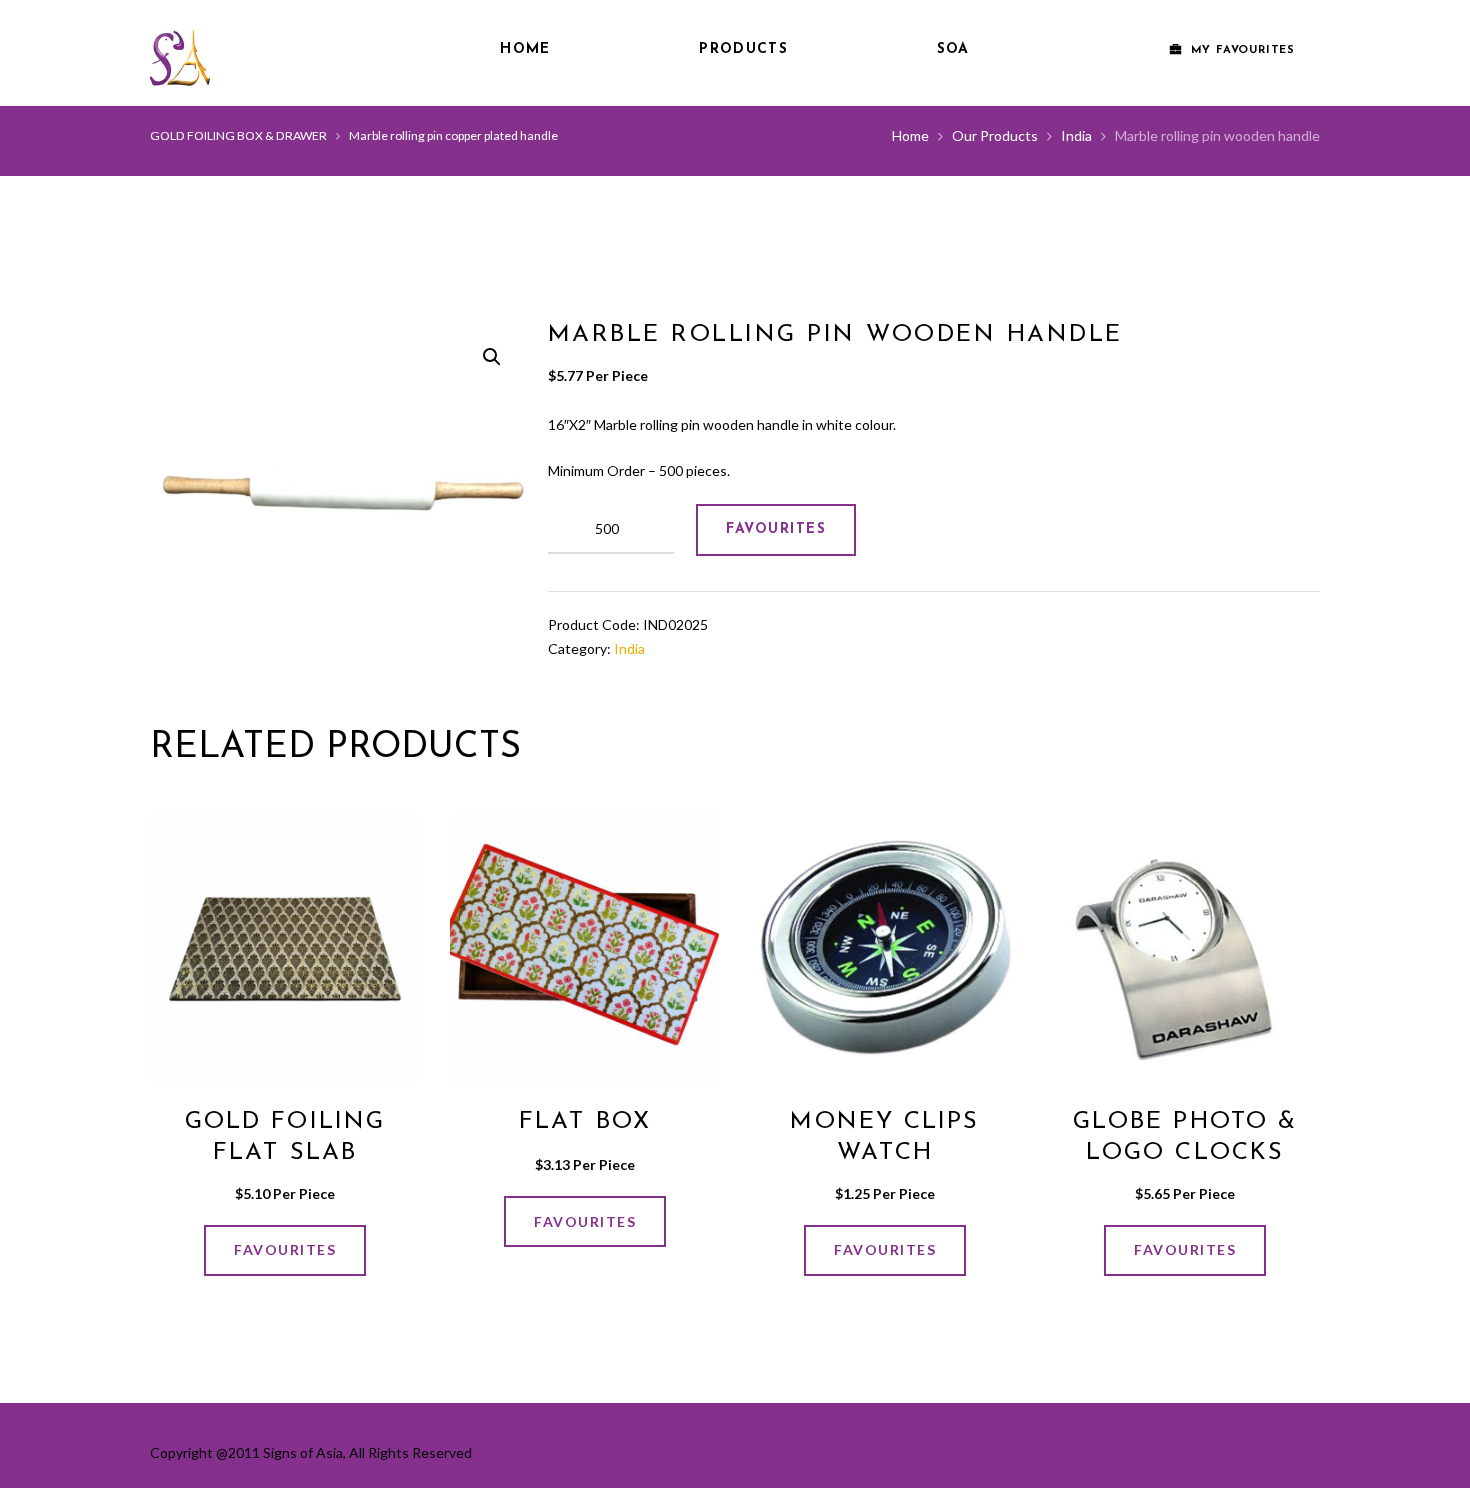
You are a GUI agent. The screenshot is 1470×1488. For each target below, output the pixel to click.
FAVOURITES (776, 529)
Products (743, 49)
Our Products (995, 135)
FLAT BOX (585, 1122)
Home (525, 49)
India (1076, 135)
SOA (953, 49)
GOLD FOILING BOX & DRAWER (238, 135)
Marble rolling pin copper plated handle (453, 135)
